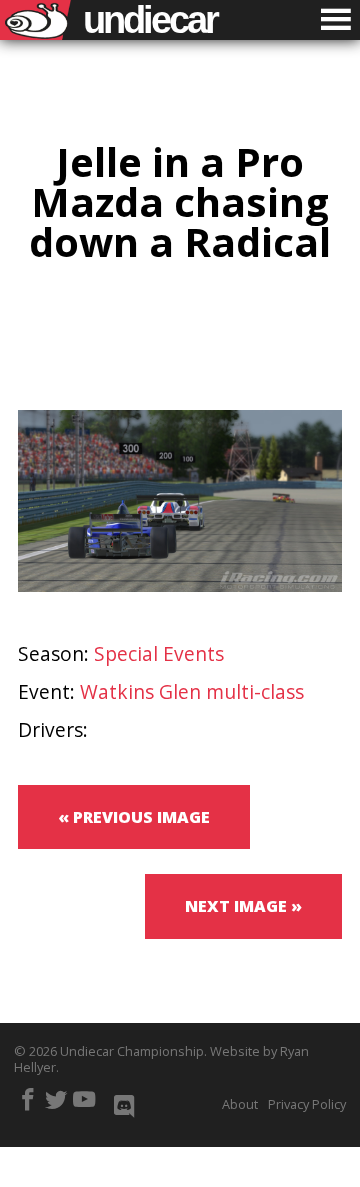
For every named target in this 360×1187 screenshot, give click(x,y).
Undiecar (150, 20)
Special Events (159, 653)
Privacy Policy (307, 1104)
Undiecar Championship (132, 1051)
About (240, 1104)
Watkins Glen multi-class (192, 691)
